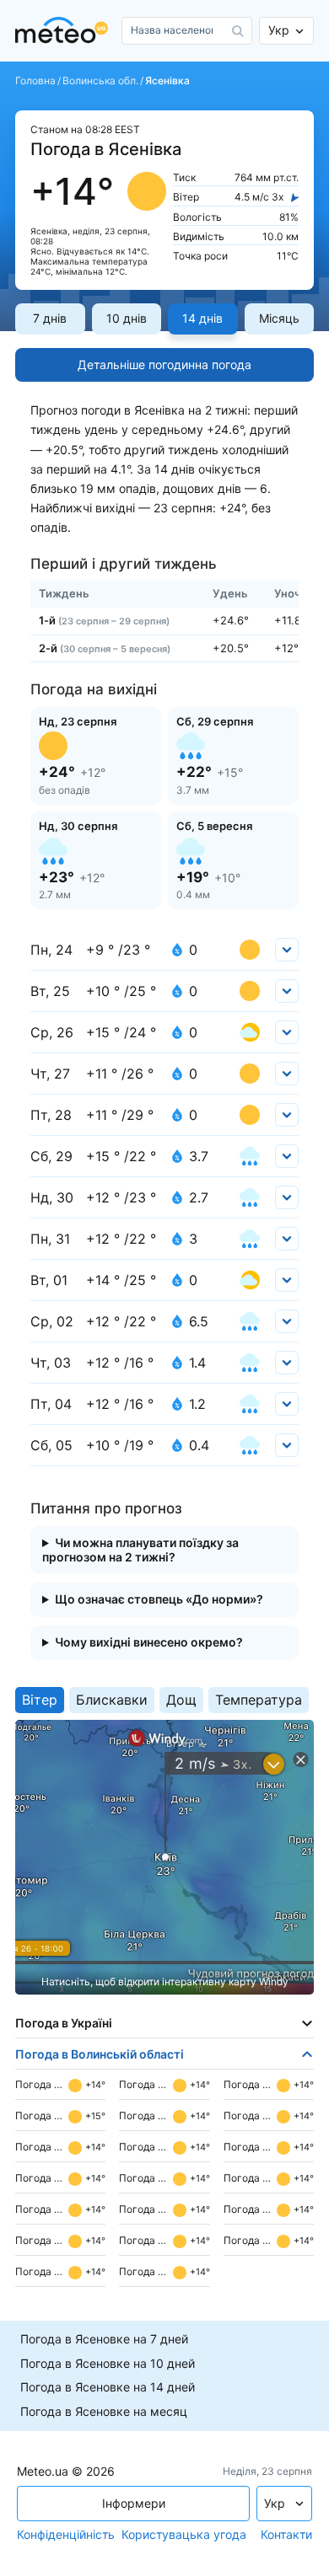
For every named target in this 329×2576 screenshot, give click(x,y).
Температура (259, 1700)
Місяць (279, 318)
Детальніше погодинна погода (164, 364)
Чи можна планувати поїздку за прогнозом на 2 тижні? (140, 1550)
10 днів (127, 318)
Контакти (286, 2535)
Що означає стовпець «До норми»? (159, 1599)
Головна (35, 81)
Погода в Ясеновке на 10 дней (108, 2364)
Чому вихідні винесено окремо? (149, 1642)
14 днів (202, 318)
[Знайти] (238, 31)
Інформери (134, 2503)
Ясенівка (167, 81)
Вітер (40, 1700)
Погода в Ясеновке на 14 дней (108, 2387)
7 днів (50, 318)
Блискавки (112, 1700)
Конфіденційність (66, 2535)
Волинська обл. (100, 81)
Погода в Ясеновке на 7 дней (104, 2339)
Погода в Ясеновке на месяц (104, 2412)
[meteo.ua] (65, 31)
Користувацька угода (184, 2535)
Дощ (181, 1700)
